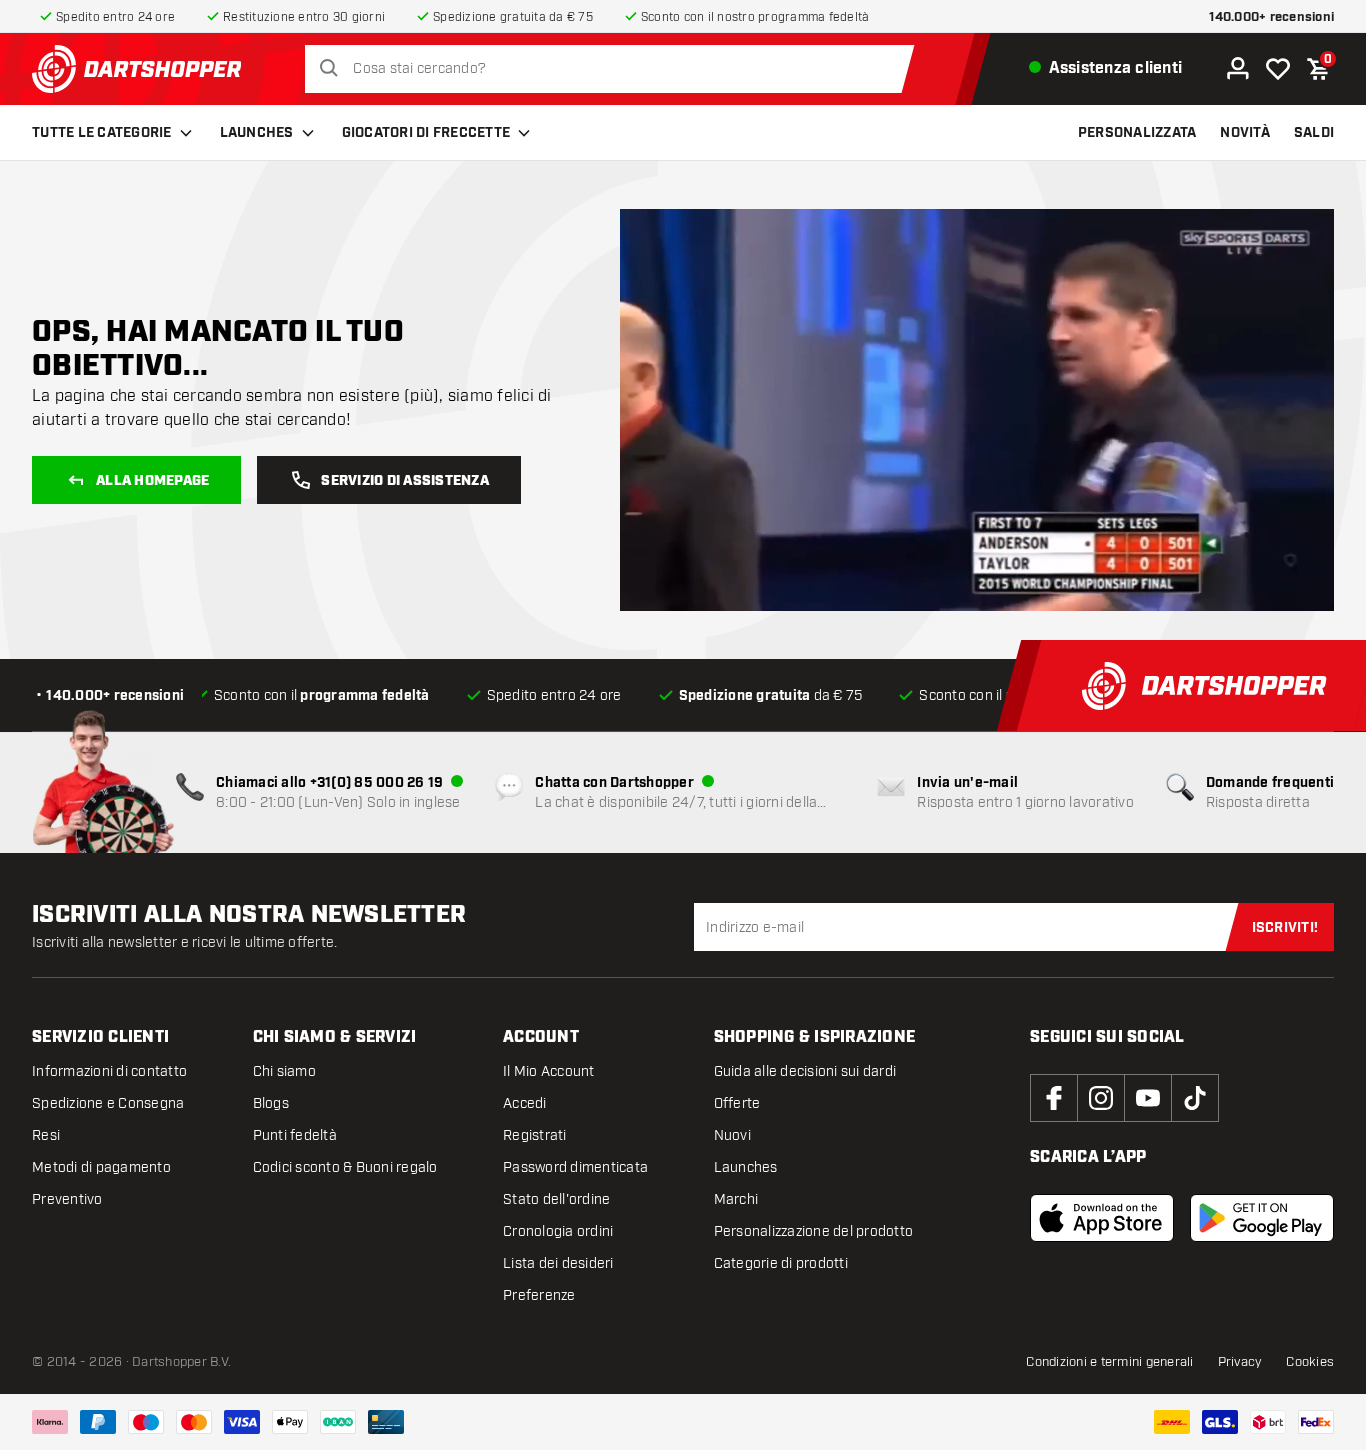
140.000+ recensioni (1271, 17)
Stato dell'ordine (556, 1199)
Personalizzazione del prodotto (814, 1231)
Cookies (1310, 1362)
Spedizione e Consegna (108, 1103)
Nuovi (732, 1135)
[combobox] (614, 69)
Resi (46, 1135)
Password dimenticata (575, 1167)
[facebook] (1054, 1098)
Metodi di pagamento (101, 1167)
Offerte (737, 1103)
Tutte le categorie (102, 133)
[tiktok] (1195, 1098)
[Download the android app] (1262, 1218)
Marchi (736, 1199)
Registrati (535, 1135)
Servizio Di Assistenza (405, 481)
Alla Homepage (152, 481)
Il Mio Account (549, 1071)
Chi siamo (284, 1071)
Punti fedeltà (295, 1135)
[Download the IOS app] (1102, 1218)
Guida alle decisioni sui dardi (805, 1071)
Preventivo (67, 1199)
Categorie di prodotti (781, 1263)
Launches (257, 133)
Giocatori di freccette (426, 133)
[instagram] (1101, 1098)
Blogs (271, 1103)
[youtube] (1148, 1098)
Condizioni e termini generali (1109, 1362)
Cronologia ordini (558, 1231)
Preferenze (539, 1295)
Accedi (525, 1103)
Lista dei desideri (558, 1263)
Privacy (1240, 1362)
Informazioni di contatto (109, 1071)
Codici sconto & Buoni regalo (345, 1167)
